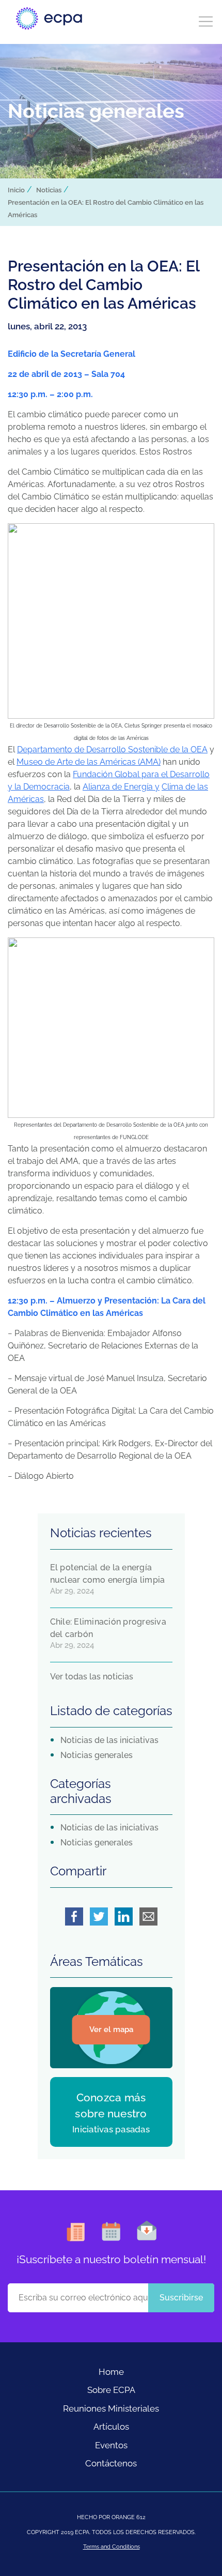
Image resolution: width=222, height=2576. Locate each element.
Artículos (111, 2427)
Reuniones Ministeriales (111, 2408)
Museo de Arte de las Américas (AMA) (89, 762)
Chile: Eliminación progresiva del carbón (108, 1628)
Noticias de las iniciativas (109, 1740)
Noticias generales (97, 1755)
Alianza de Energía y (121, 787)
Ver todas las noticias (92, 1677)
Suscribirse (181, 2298)
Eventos (111, 2445)
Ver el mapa (111, 2029)
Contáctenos (111, 2463)
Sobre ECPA (111, 2390)
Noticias (49, 190)
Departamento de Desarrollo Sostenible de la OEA (112, 749)
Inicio (16, 190)
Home (111, 2372)
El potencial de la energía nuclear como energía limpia (108, 1574)
